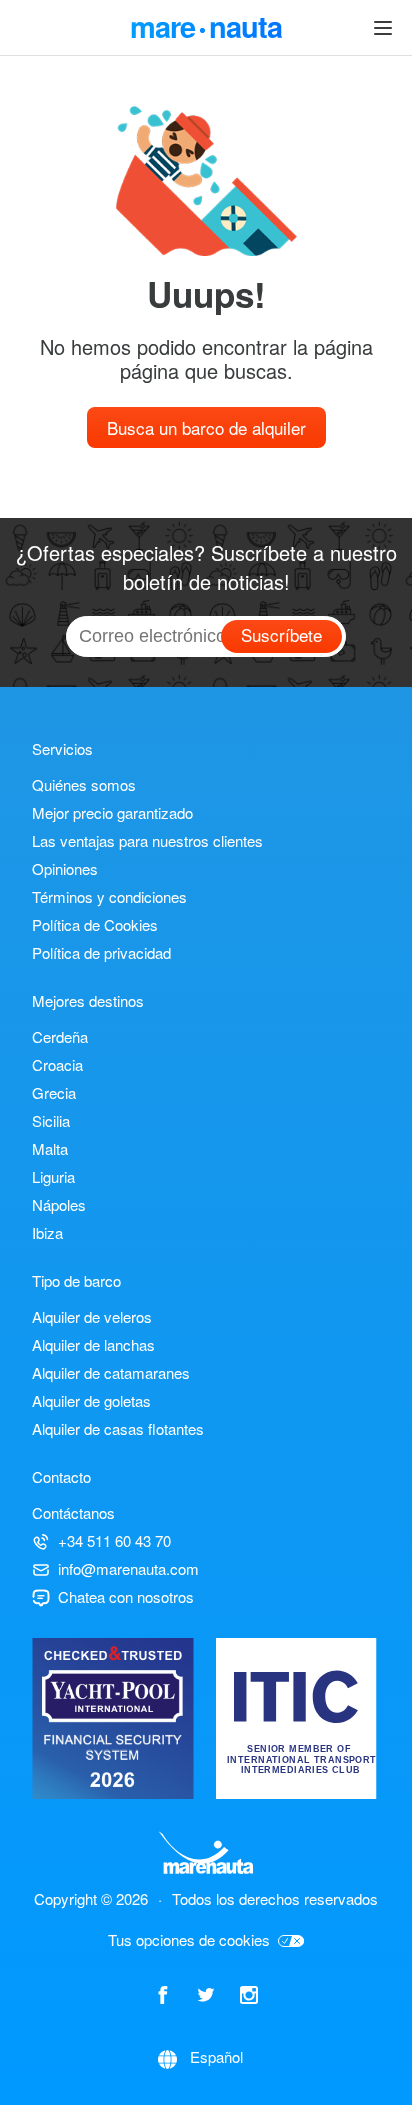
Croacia (57, 1064)
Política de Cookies (95, 924)
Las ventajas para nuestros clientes (147, 840)
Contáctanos (73, 1512)
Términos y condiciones (109, 896)
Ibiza (47, 1232)
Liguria (53, 1176)
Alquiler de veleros (92, 1316)
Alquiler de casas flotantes (118, 1428)
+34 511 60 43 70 (114, 1540)
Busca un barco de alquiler (206, 427)
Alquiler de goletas (91, 1400)
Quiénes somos (84, 784)
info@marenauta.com (128, 1568)
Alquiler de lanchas (93, 1344)
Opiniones (65, 868)
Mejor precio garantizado (112, 812)
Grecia (54, 1092)
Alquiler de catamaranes (111, 1372)
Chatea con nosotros (126, 1596)
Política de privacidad (101, 952)
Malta (50, 1148)
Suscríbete (281, 634)
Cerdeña (60, 1036)
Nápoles (59, 1204)
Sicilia (51, 1120)
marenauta (206, 24)
